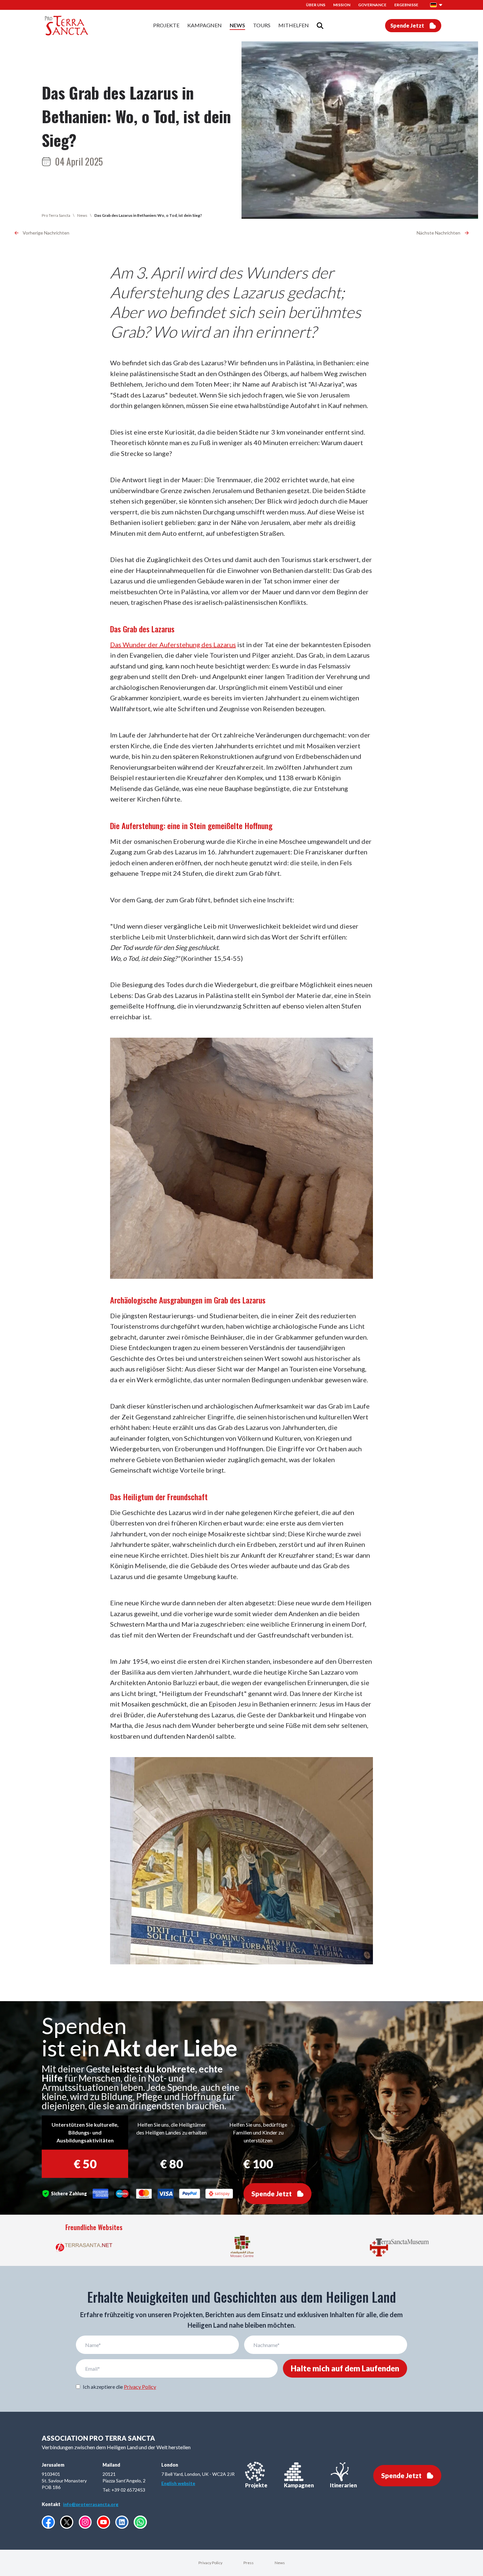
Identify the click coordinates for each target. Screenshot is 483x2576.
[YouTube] (103, 2522)
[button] (436, 5)
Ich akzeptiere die (119, 2387)
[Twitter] (67, 2522)
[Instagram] (85, 2522)
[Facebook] (48, 2522)
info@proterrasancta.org (91, 2504)
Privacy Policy (140, 2387)
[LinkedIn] (122, 2522)
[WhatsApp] (140, 2522)
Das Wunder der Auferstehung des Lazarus (173, 644)
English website (178, 2483)
